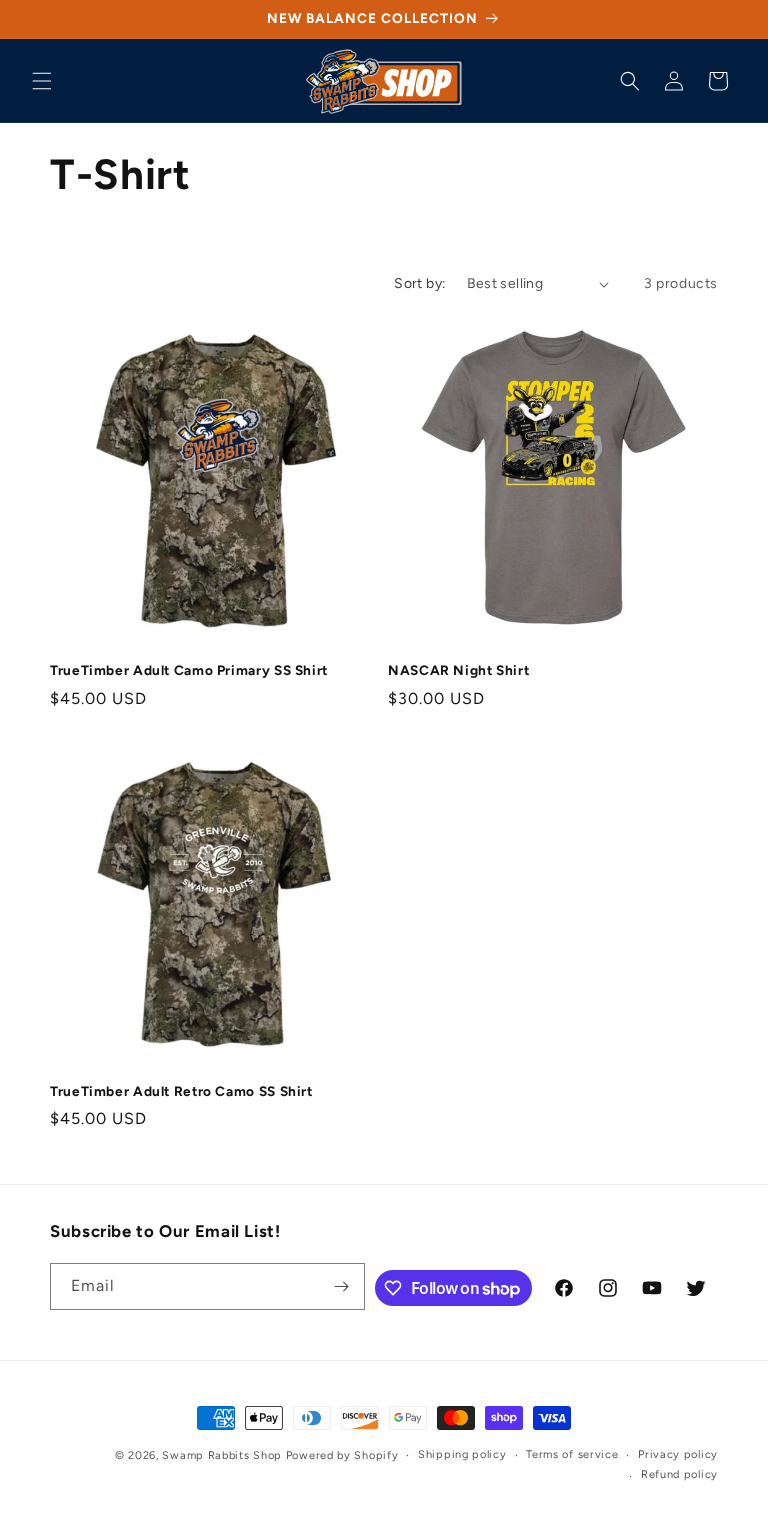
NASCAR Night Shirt (458, 670)
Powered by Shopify (342, 1455)
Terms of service (572, 1454)
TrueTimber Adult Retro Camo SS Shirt (181, 1091)
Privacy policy (678, 1454)
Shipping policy (462, 1454)
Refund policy (679, 1474)
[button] (42, 81)
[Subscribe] (342, 1286)
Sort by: (420, 283)
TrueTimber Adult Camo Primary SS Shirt (189, 670)
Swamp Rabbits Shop (222, 1455)
